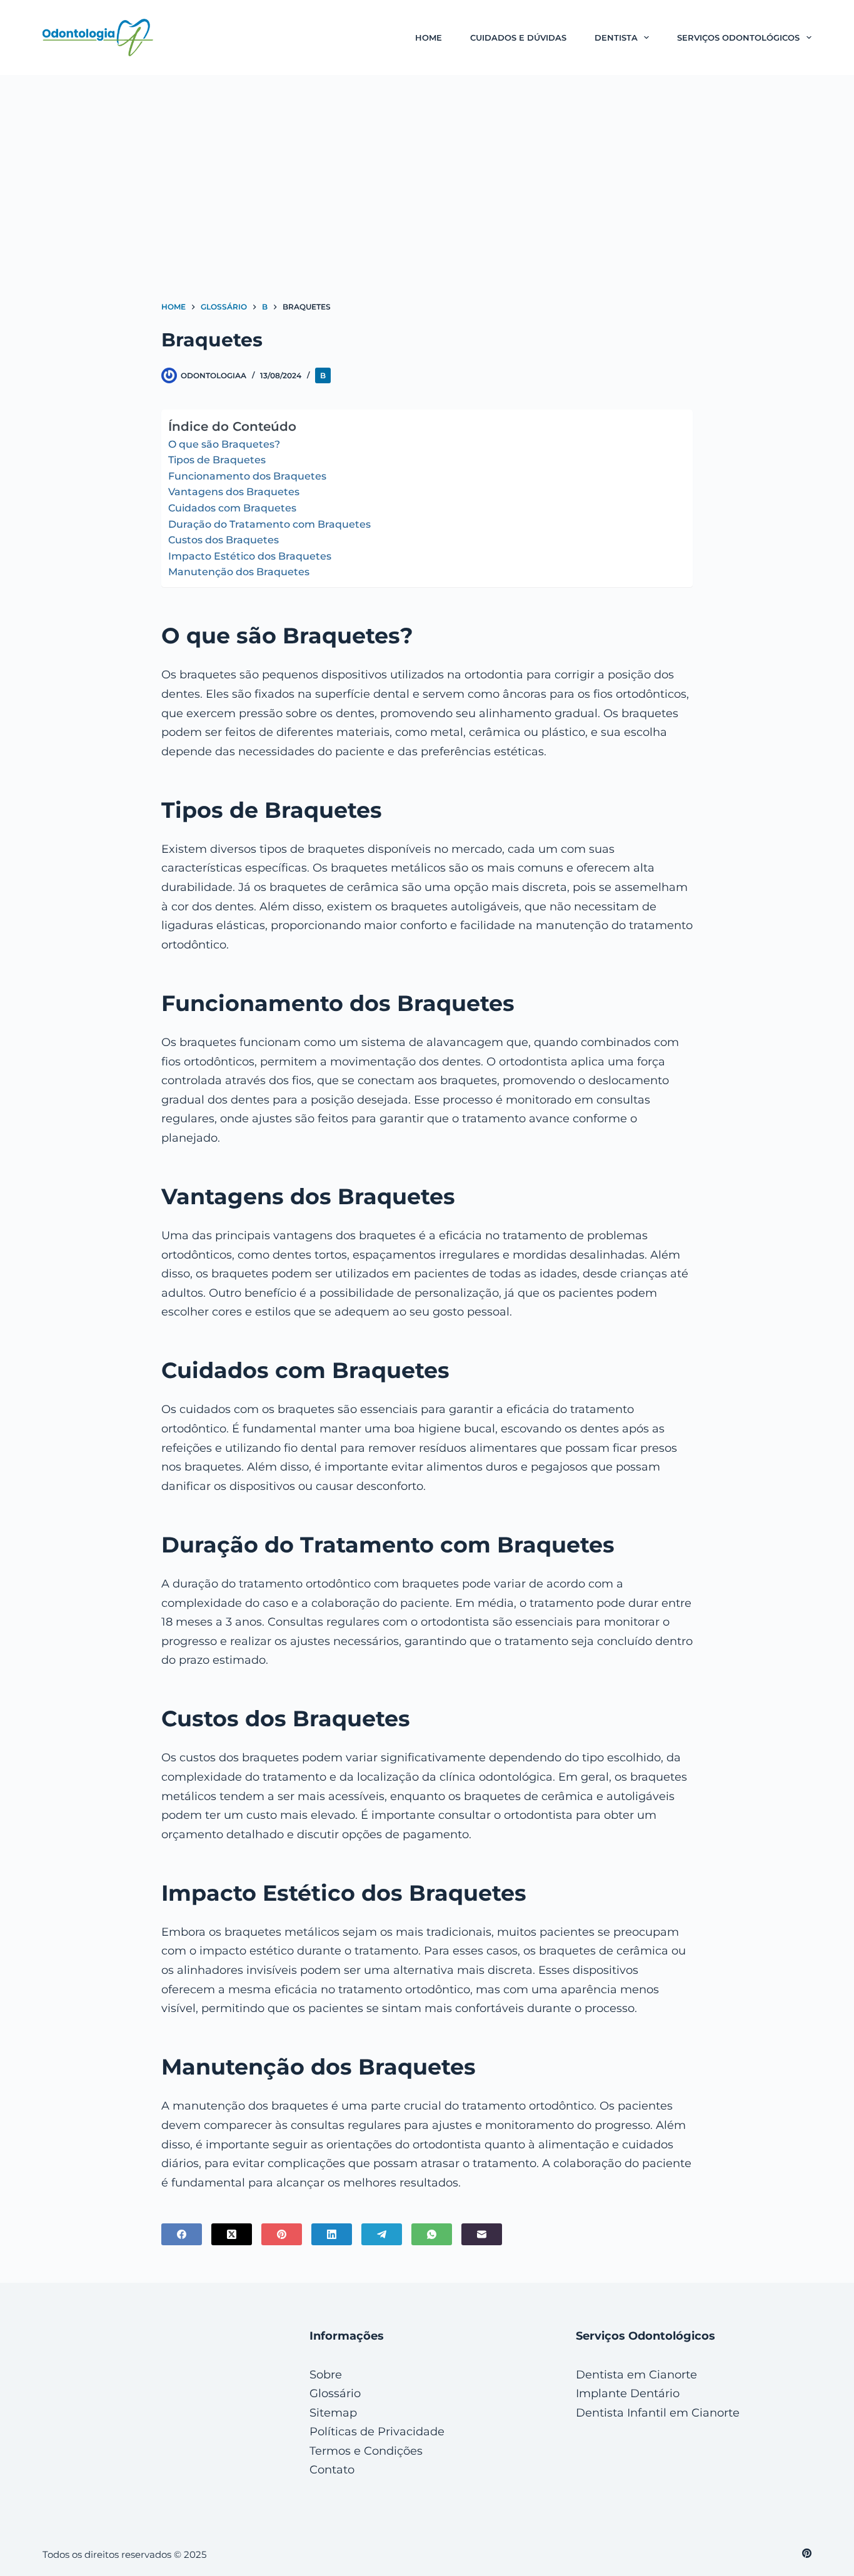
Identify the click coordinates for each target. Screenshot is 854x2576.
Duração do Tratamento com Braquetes (269, 524)
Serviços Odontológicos (738, 38)
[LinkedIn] (332, 2234)
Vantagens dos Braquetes (234, 492)
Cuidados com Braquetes (232, 508)
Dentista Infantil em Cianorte (658, 2413)
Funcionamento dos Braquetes (247, 476)
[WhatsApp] (432, 2234)
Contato (332, 2470)
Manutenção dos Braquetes (239, 572)
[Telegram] (382, 2234)
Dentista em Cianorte (636, 2375)
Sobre (326, 2375)
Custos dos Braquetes (224, 540)
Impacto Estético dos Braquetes (250, 556)
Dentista (616, 38)
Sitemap (333, 2413)
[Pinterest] (282, 2234)
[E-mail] (482, 2234)
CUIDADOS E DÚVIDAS (518, 38)
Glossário (335, 2393)
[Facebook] (182, 2234)
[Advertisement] (427, 169)
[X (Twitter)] (232, 2234)
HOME (429, 38)
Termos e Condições (366, 2451)
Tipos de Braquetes (217, 460)
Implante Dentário (628, 2393)
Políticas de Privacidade (377, 2432)
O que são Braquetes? (224, 444)
